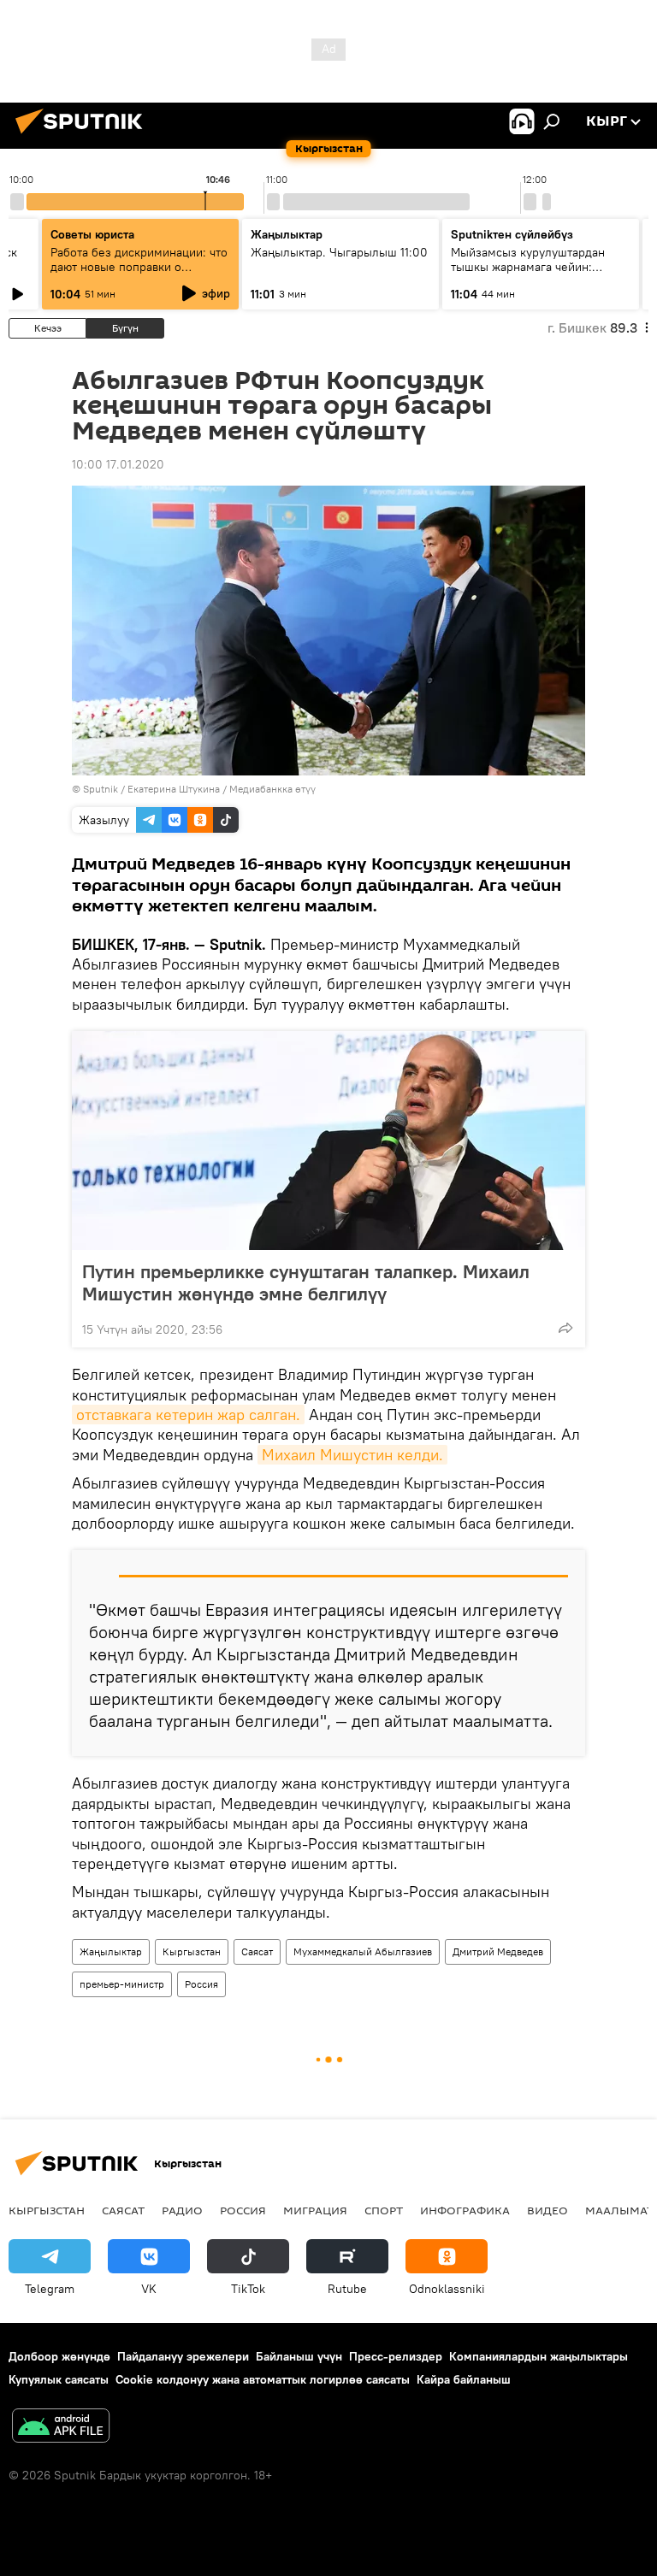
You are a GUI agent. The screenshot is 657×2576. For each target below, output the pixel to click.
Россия (201, 1984)
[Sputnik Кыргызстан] (84, 136)
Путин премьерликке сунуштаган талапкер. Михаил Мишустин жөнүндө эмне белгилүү (306, 1282)
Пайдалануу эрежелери (183, 2356)
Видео (547, 2210)
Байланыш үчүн (299, 2356)
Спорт (384, 2210)
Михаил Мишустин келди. (352, 1455)
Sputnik (101, 789)
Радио (182, 2210)
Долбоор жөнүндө (59, 2356)
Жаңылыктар (111, 1951)
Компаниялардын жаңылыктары (539, 2356)
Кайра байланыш (464, 2379)
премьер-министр (122, 1984)
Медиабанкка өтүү (272, 789)
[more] (565, 1328)
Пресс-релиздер (396, 2356)
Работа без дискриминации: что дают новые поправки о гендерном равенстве (139, 267)
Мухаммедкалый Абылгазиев (363, 1951)
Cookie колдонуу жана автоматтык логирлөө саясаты (263, 2379)
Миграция (315, 2210)
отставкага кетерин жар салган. (188, 1415)
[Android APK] (61, 2428)
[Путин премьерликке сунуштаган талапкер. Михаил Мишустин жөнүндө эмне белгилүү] (328, 1141)
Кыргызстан (192, 1951)
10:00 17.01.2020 (118, 464)
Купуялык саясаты (59, 2379)
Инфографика (465, 2210)
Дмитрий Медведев (498, 1951)
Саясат (257, 1951)
